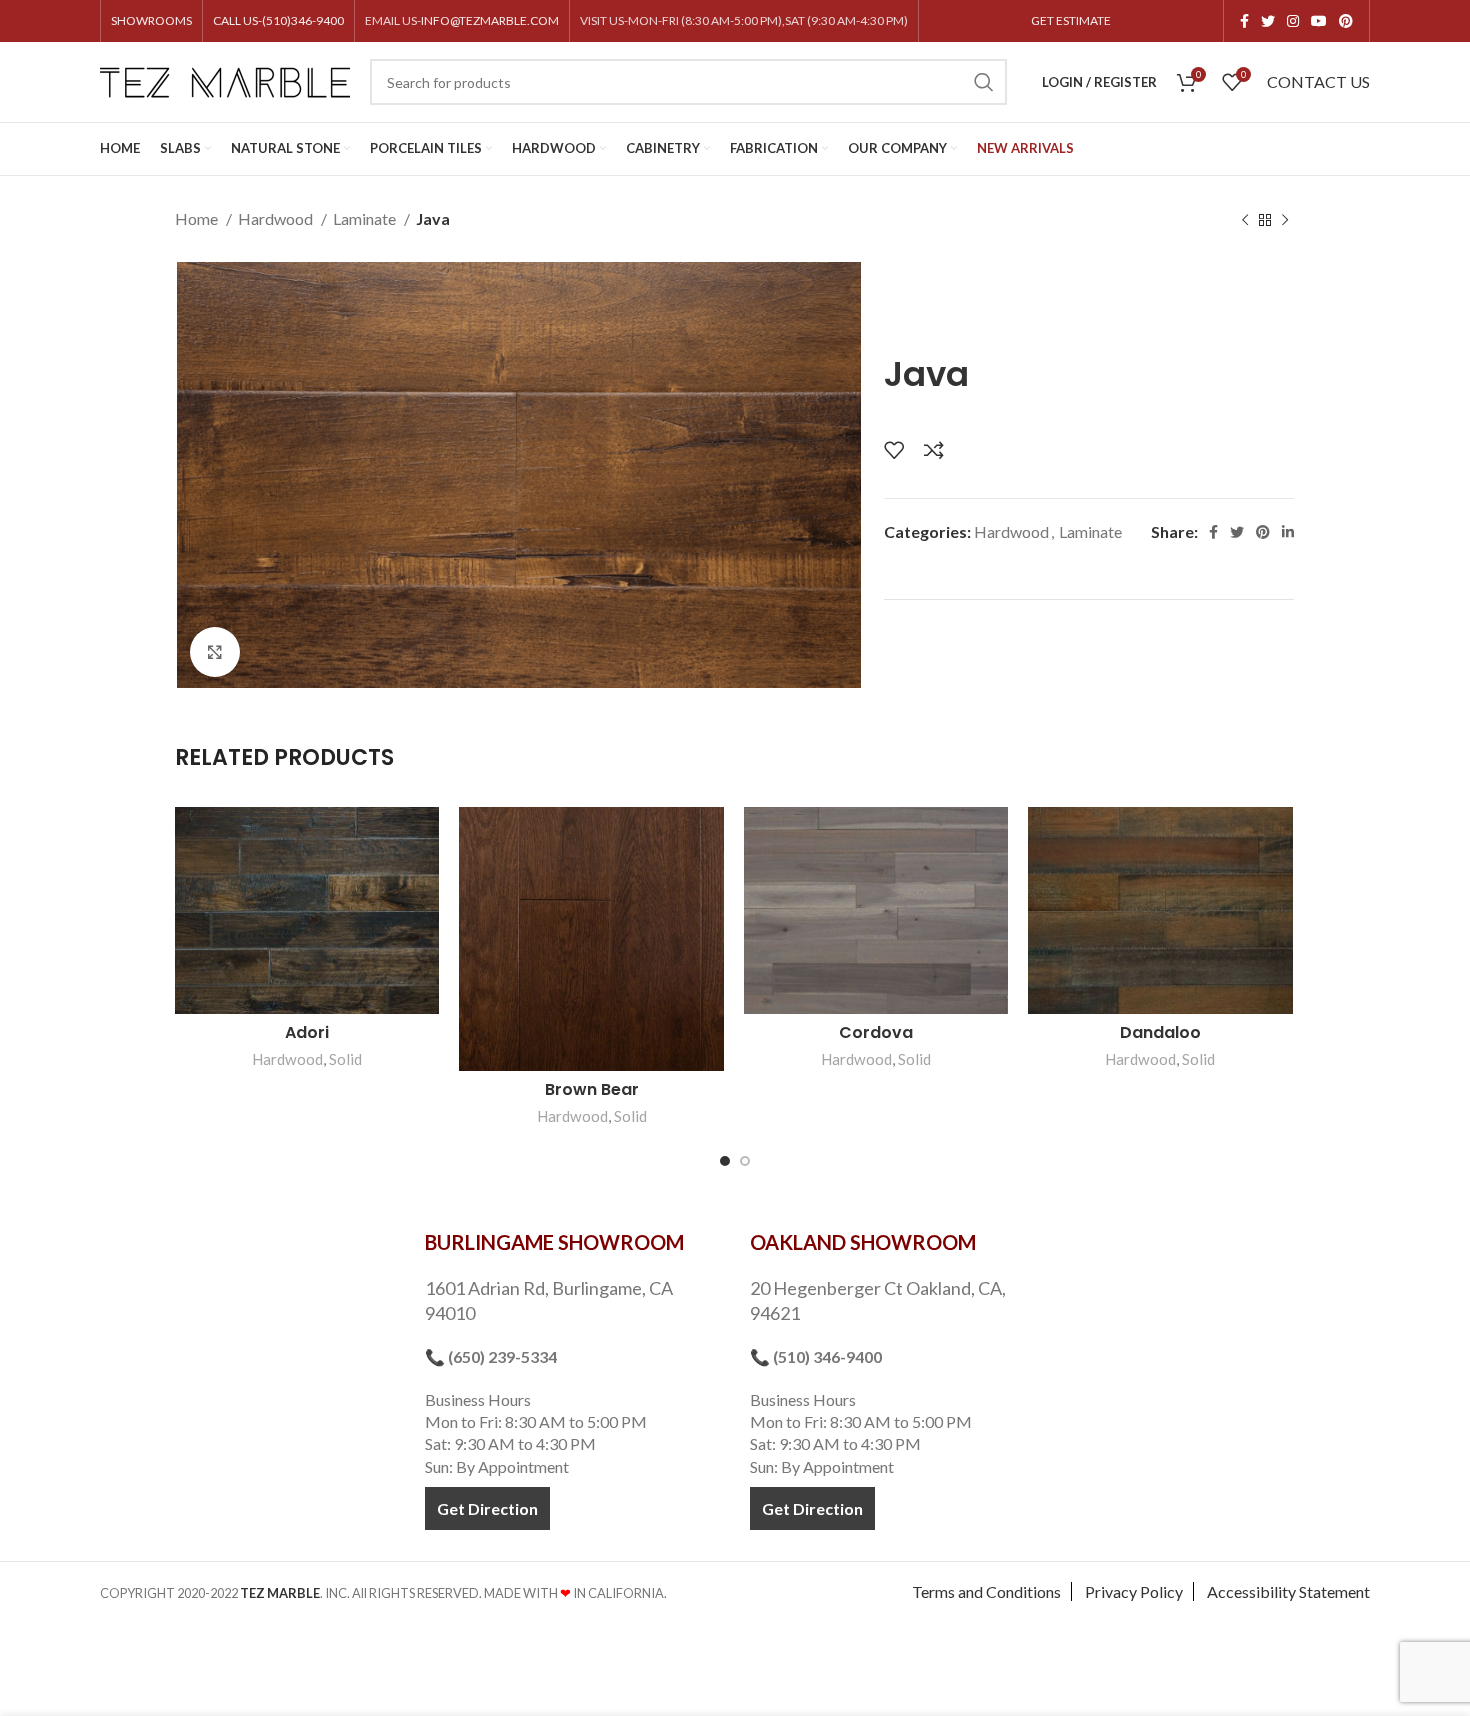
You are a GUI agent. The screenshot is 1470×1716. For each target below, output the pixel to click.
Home (198, 218)
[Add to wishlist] (894, 450)
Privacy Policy (1134, 1591)
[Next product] (1285, 221)
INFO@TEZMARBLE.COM (490, 20)
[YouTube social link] (1319, 21)
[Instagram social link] (1293, 21)
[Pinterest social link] (1346, 21)
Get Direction (487, 1508)
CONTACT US (1318, 81)
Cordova (876, 1032)
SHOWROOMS (151, 20)
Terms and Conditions (986, 1591)
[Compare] (934, 450)
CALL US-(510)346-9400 (278, 20)
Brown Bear (592, 1089)
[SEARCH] (984, 82)
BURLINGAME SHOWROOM (554, 1242)
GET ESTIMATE (1071, 20)
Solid (345, 1059)
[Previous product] (1245, 221)
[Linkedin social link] (1288, 532)
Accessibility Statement (1288, 1591)
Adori (307, 1032)
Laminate (366, 218)
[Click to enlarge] (215, 652)
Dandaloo (1160, 1032)
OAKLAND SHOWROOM (863, 1242)
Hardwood (277, 218)
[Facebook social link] (1244, 21)
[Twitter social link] (1268, 21)
